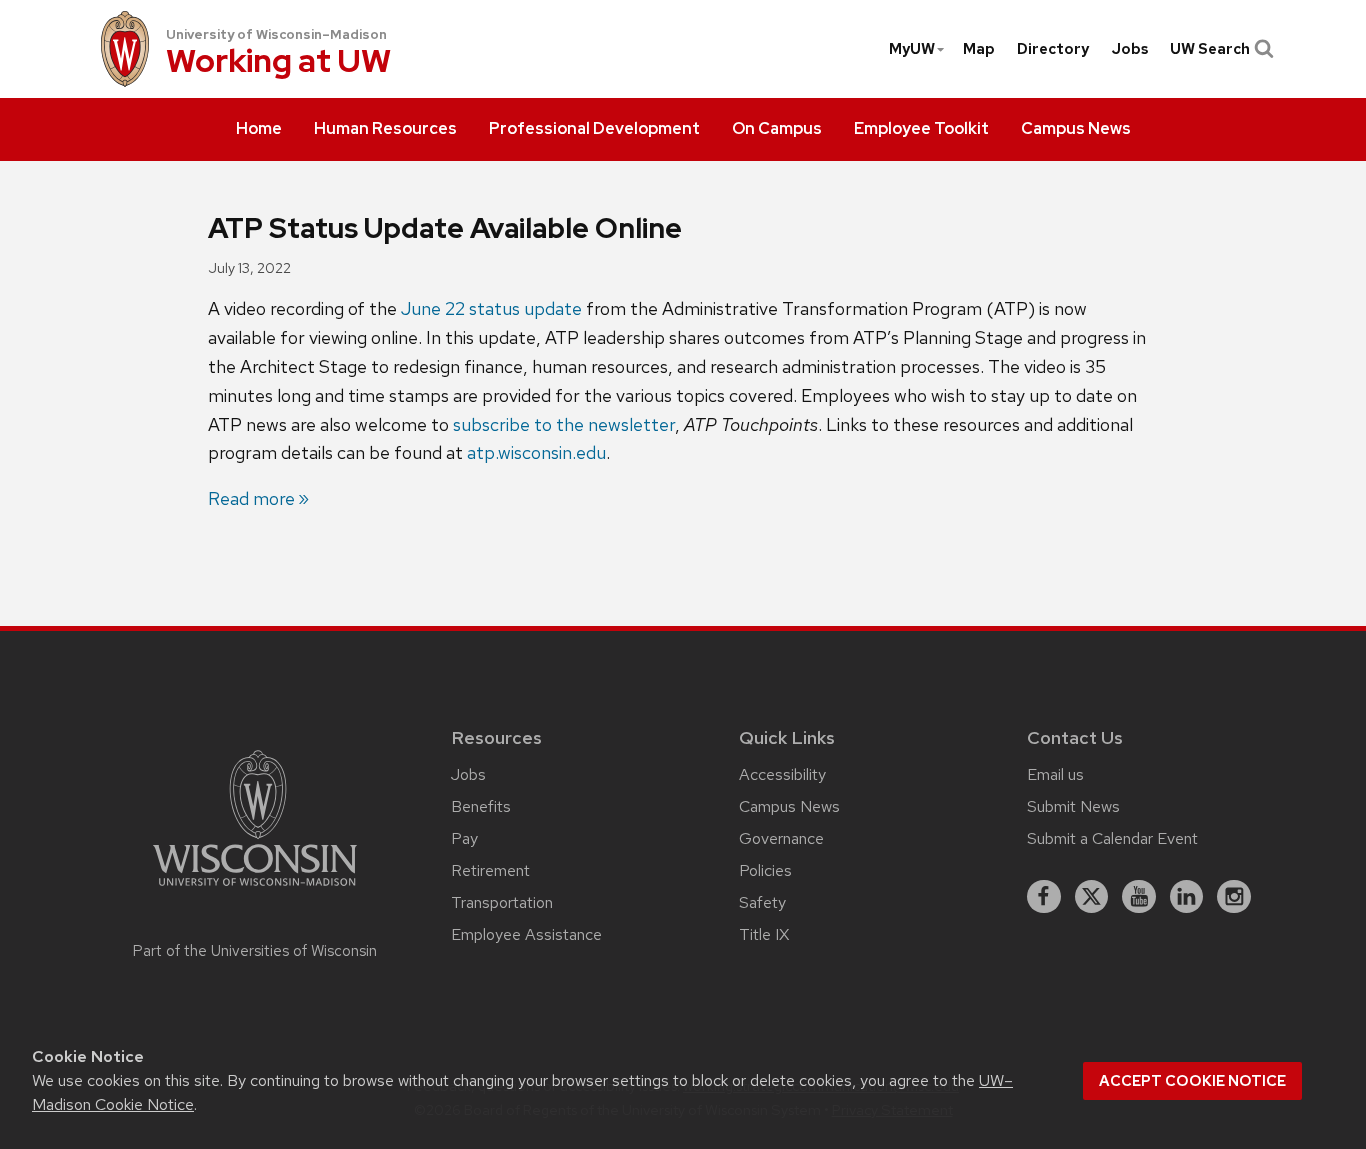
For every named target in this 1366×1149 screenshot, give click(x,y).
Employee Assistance (526, 934)
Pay (464, 838)
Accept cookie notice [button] (1192, 1081)
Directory (1053, 49)
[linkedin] (1187, 897)
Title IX (764, 934)
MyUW (912, 49)
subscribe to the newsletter (564, 424)
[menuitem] (259, 130)
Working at (278, 62)
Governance (781, 838)
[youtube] (1139, 897)
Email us (1055, 774)
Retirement (490, 870)
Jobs (1130, 49)
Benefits (481, 806)
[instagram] (1234, 897)
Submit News (1073, 806)
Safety (762, 902)
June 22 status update (491, 308)
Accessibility (782, 774)
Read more (251, 498)
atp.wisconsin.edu (536, 452)
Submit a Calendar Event (1112, 838)
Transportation (502, 902)
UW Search (1210, 49)
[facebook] (1044, 897)
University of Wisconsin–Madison (276, 34)
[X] (1092, 897)
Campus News (789, 806)
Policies (765, 870)
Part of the (255, 951)
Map (979, 49)
